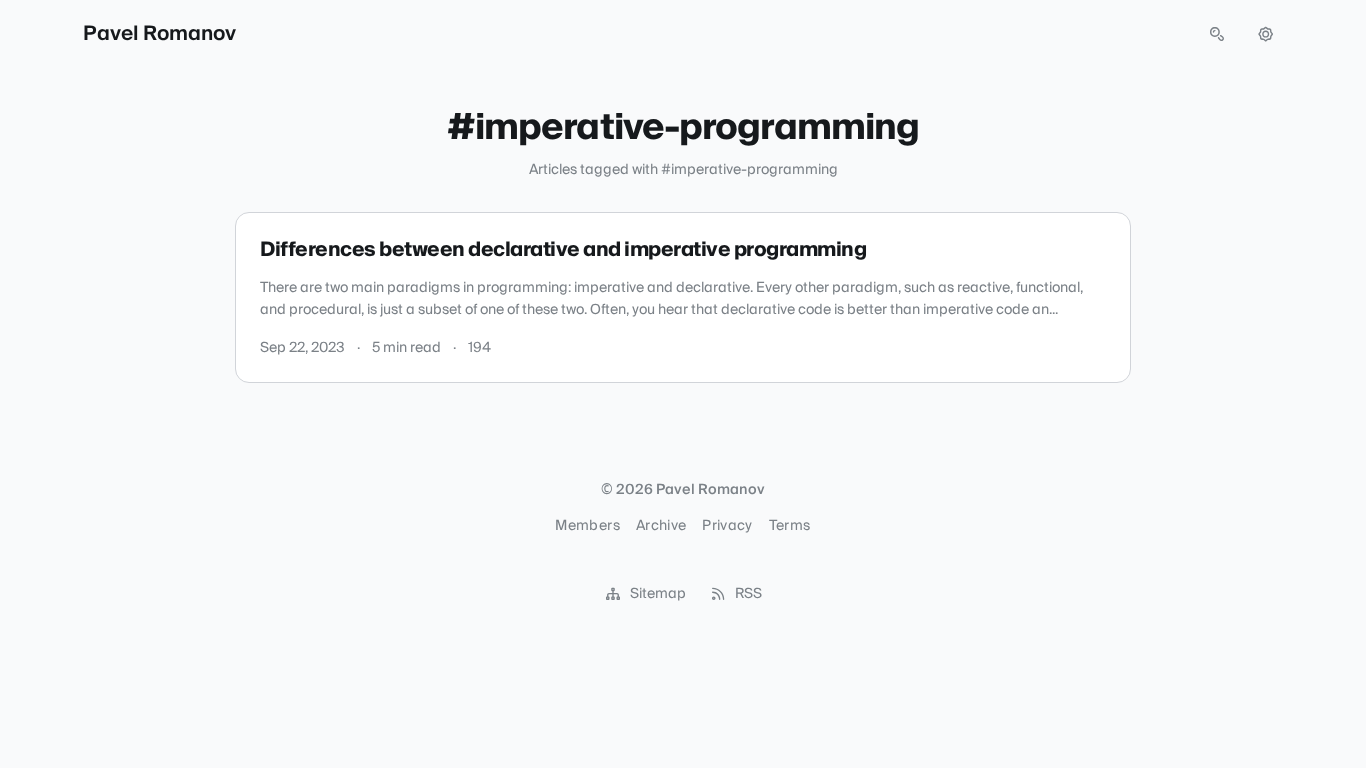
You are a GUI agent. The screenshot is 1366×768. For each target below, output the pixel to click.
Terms (790, 526)
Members (587, 526)
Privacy (727, 526)
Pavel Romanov (159, 34)
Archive (661, 526)
